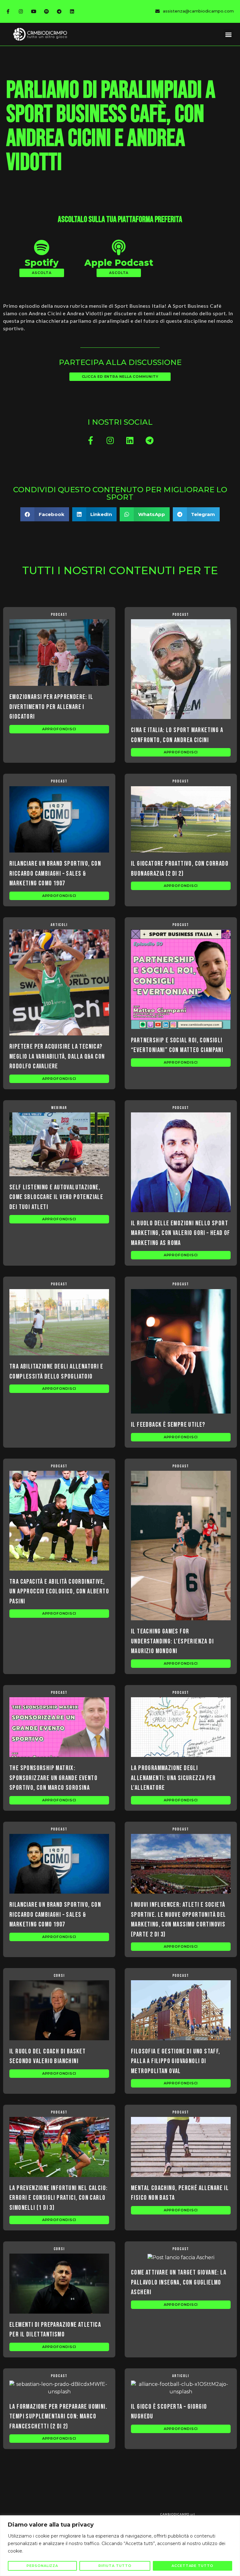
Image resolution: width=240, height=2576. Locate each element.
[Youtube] (33, 11)
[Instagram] (21, 11)
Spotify (42, 263)
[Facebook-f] (8, 11)
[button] (229, 34)
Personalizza (42, 2566)
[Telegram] (59, 11)
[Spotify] (46, 11)
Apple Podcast (119, 263)
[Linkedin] (72, 11)
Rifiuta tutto (115, 2566)
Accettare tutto (192, 2566)
